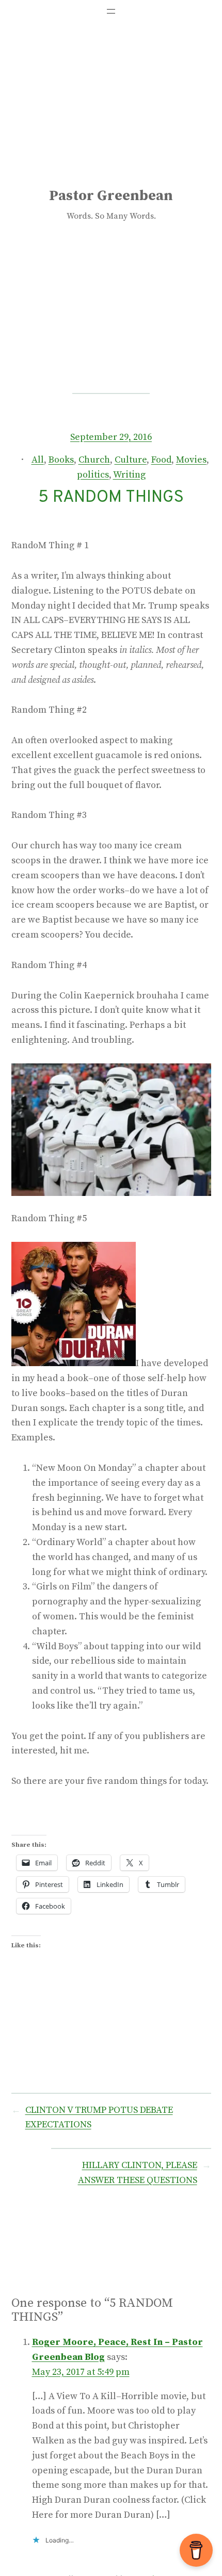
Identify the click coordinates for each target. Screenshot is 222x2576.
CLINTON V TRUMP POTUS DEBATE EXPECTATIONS (99, 2118)
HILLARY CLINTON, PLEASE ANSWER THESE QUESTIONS (138, 2173)
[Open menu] (111, 11)
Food (161, 460)
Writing (129, 475)
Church (94, 460)
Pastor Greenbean (111, 196)
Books (61, 460)
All (38, 460)
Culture (131, 460)
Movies (191, 460)
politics (93, 475)
